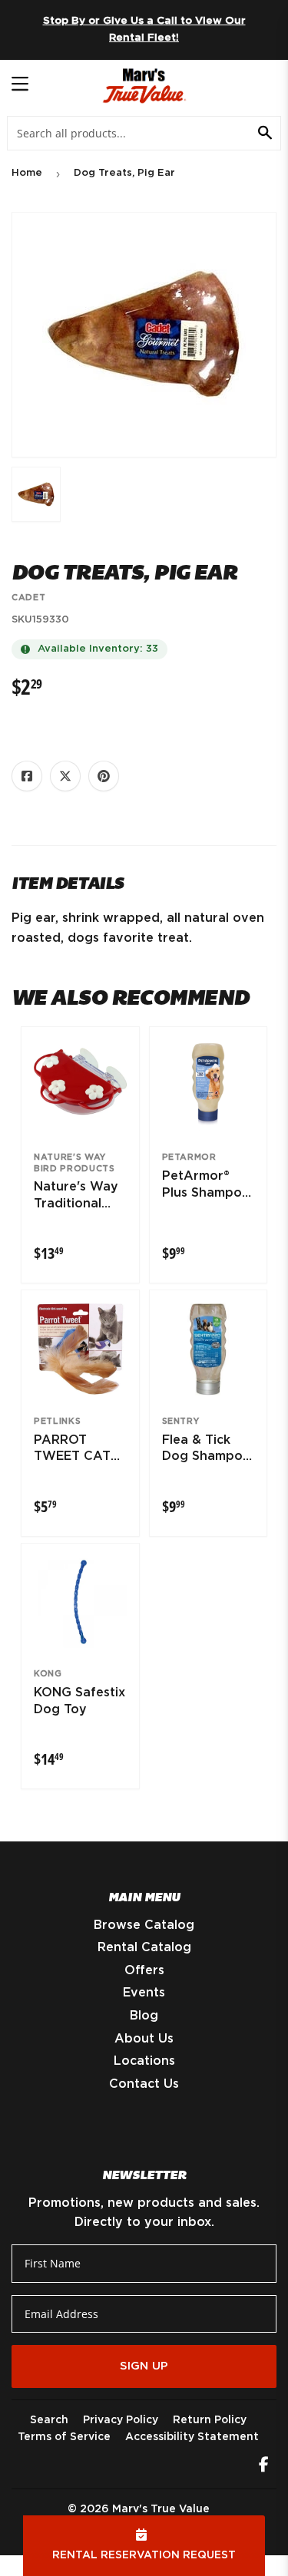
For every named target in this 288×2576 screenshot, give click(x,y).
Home (27, 173)
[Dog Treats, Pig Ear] (36, 494)
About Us (144, 2039)
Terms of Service (64, 2437)
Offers (144, 1970)
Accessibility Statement (192, 2437)
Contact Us (144, 2084)
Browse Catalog (144, 1925)
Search (49, 2420)
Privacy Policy (121, 2420)
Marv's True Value (161, 2509)
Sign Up (144, 2366)
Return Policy (210, 2420)
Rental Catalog (144, 1947)
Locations (144, 2061)
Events (144, 1993)
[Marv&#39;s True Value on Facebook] (264, 2466)
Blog (144, 2016)
